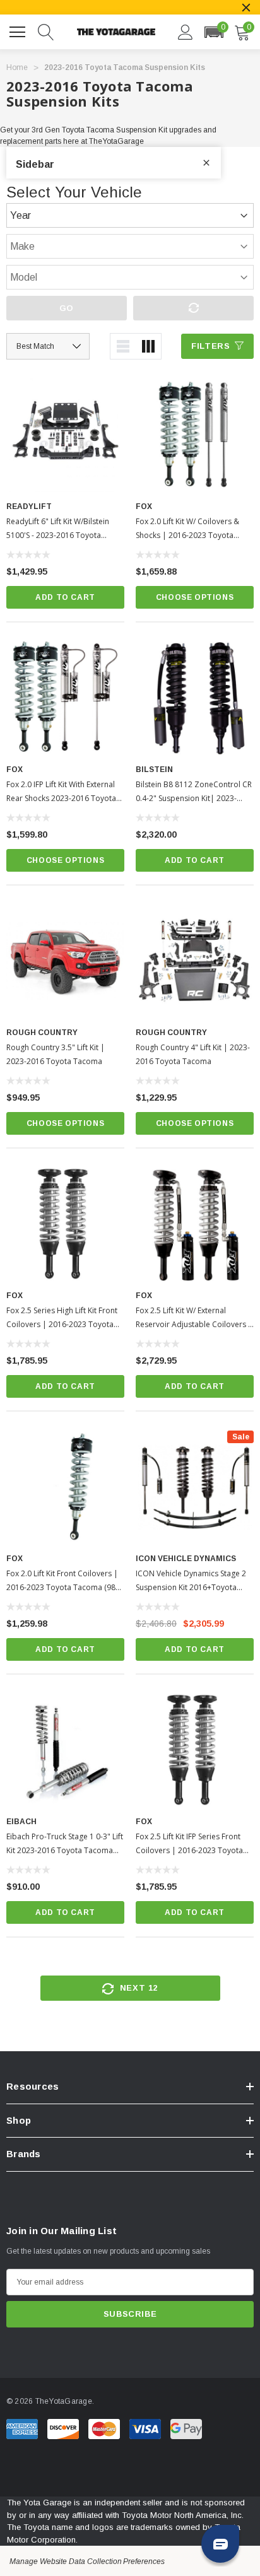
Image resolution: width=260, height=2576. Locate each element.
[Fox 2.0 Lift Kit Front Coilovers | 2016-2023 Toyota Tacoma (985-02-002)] (65, 1487)
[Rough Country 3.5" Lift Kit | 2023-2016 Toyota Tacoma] (65, 961)
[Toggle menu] (19, 30)
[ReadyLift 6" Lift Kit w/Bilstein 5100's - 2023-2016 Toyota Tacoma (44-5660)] (65, 435)
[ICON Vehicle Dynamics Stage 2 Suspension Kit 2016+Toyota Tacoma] (195, 1487)
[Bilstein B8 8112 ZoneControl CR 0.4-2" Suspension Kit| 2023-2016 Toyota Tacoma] (195, 698)
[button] (214, 32)
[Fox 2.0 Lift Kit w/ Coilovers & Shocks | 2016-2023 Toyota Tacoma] (195, 435)
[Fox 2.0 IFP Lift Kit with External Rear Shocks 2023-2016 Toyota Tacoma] (65, 698)
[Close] (246, 8)
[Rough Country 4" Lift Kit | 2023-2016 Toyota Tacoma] (195, 961)
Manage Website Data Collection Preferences (87, 2561)
